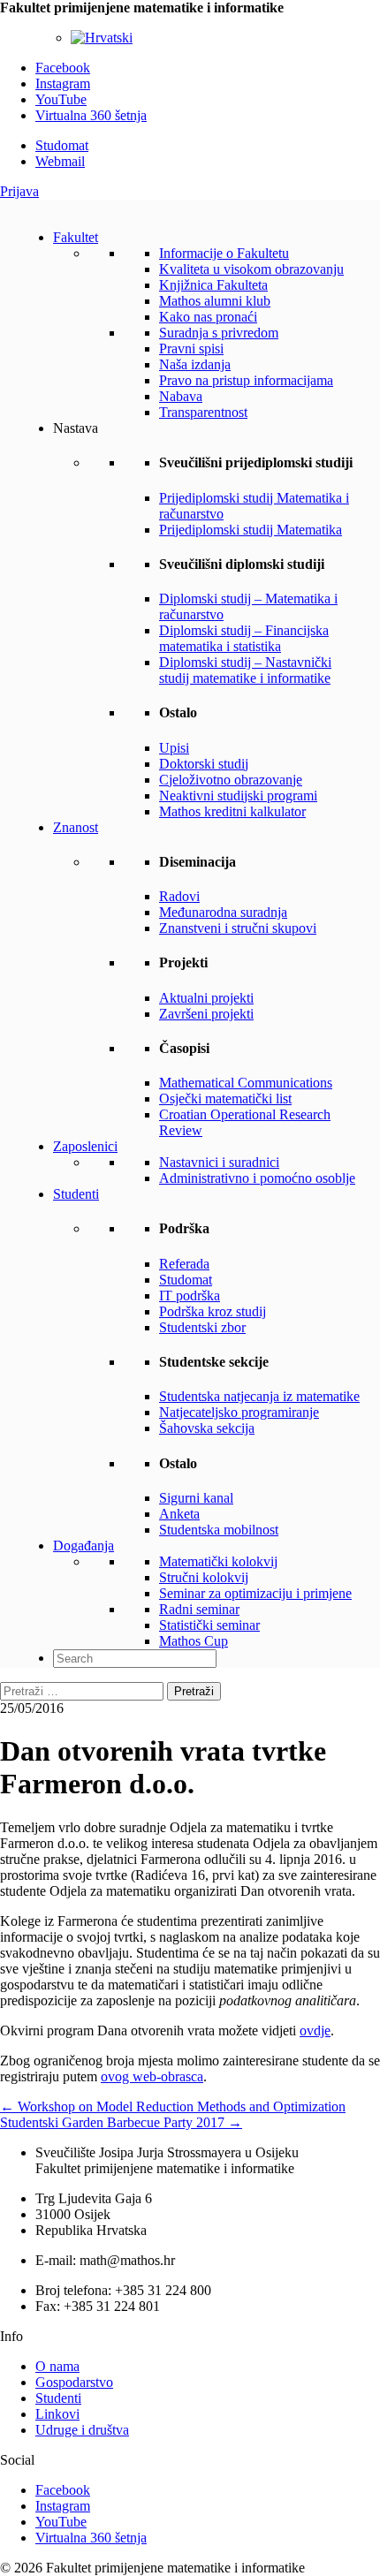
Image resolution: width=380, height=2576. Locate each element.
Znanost (76, 827)
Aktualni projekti (206, 998)
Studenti (76, 1194)
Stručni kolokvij (204, 1577)
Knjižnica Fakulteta (213, 285)
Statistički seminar (209, 1625)
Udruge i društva (82, 2430)
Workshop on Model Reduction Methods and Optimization (173, 2106)
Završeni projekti (206, 1014)
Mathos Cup (194, 1641)
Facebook (63, 68)
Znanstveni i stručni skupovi (238, 928)
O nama (57, 2366)
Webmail (60, 161)
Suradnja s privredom (219, 333)
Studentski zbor (202, 1327)
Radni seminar (199, 1609)
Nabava (181, 396)
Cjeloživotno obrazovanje (231, 780)
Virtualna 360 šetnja (91, 115)
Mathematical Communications (246, 1083)
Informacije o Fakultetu (224, 253)
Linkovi (57, 2414)
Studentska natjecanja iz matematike (259, 1396)
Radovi (179, 896)
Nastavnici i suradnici (219, 1162)
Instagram (63, 83)
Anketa (179, 1514)
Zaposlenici (85, 1146)
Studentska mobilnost (219, 1530)
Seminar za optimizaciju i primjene (255, 1593)
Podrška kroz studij (213, 1311)
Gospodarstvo (74, 2382)
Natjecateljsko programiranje (239, 1412)
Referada (184, 1264)
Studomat (62, 145)
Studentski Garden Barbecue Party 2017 (121, 2122)
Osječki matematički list (225, 1099)
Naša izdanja (195, 364)
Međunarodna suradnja (223, 912)
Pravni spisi (191, 349)
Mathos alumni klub (215, 301)
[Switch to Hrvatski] (102, 38)
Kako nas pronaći (208, 317)
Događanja (84, 1546)
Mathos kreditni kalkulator (232, 811)
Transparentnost (203, 412)
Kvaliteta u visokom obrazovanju (251, 269)
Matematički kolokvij (218, 1561)
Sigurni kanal (196, 1498)
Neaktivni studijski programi (238, 796)
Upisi (174, 748)
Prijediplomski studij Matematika (251, 530)
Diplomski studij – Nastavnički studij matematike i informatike (245, 670)
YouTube (61, 99)
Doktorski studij (204, 764)
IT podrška (190, 1296)
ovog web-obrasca (152, 2076)
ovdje (315, 2030)
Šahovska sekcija (207, 1428)
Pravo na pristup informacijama (246, 380)
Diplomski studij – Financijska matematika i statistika (244, 638)
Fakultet (76, 237)
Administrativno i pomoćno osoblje (257, 1178)
